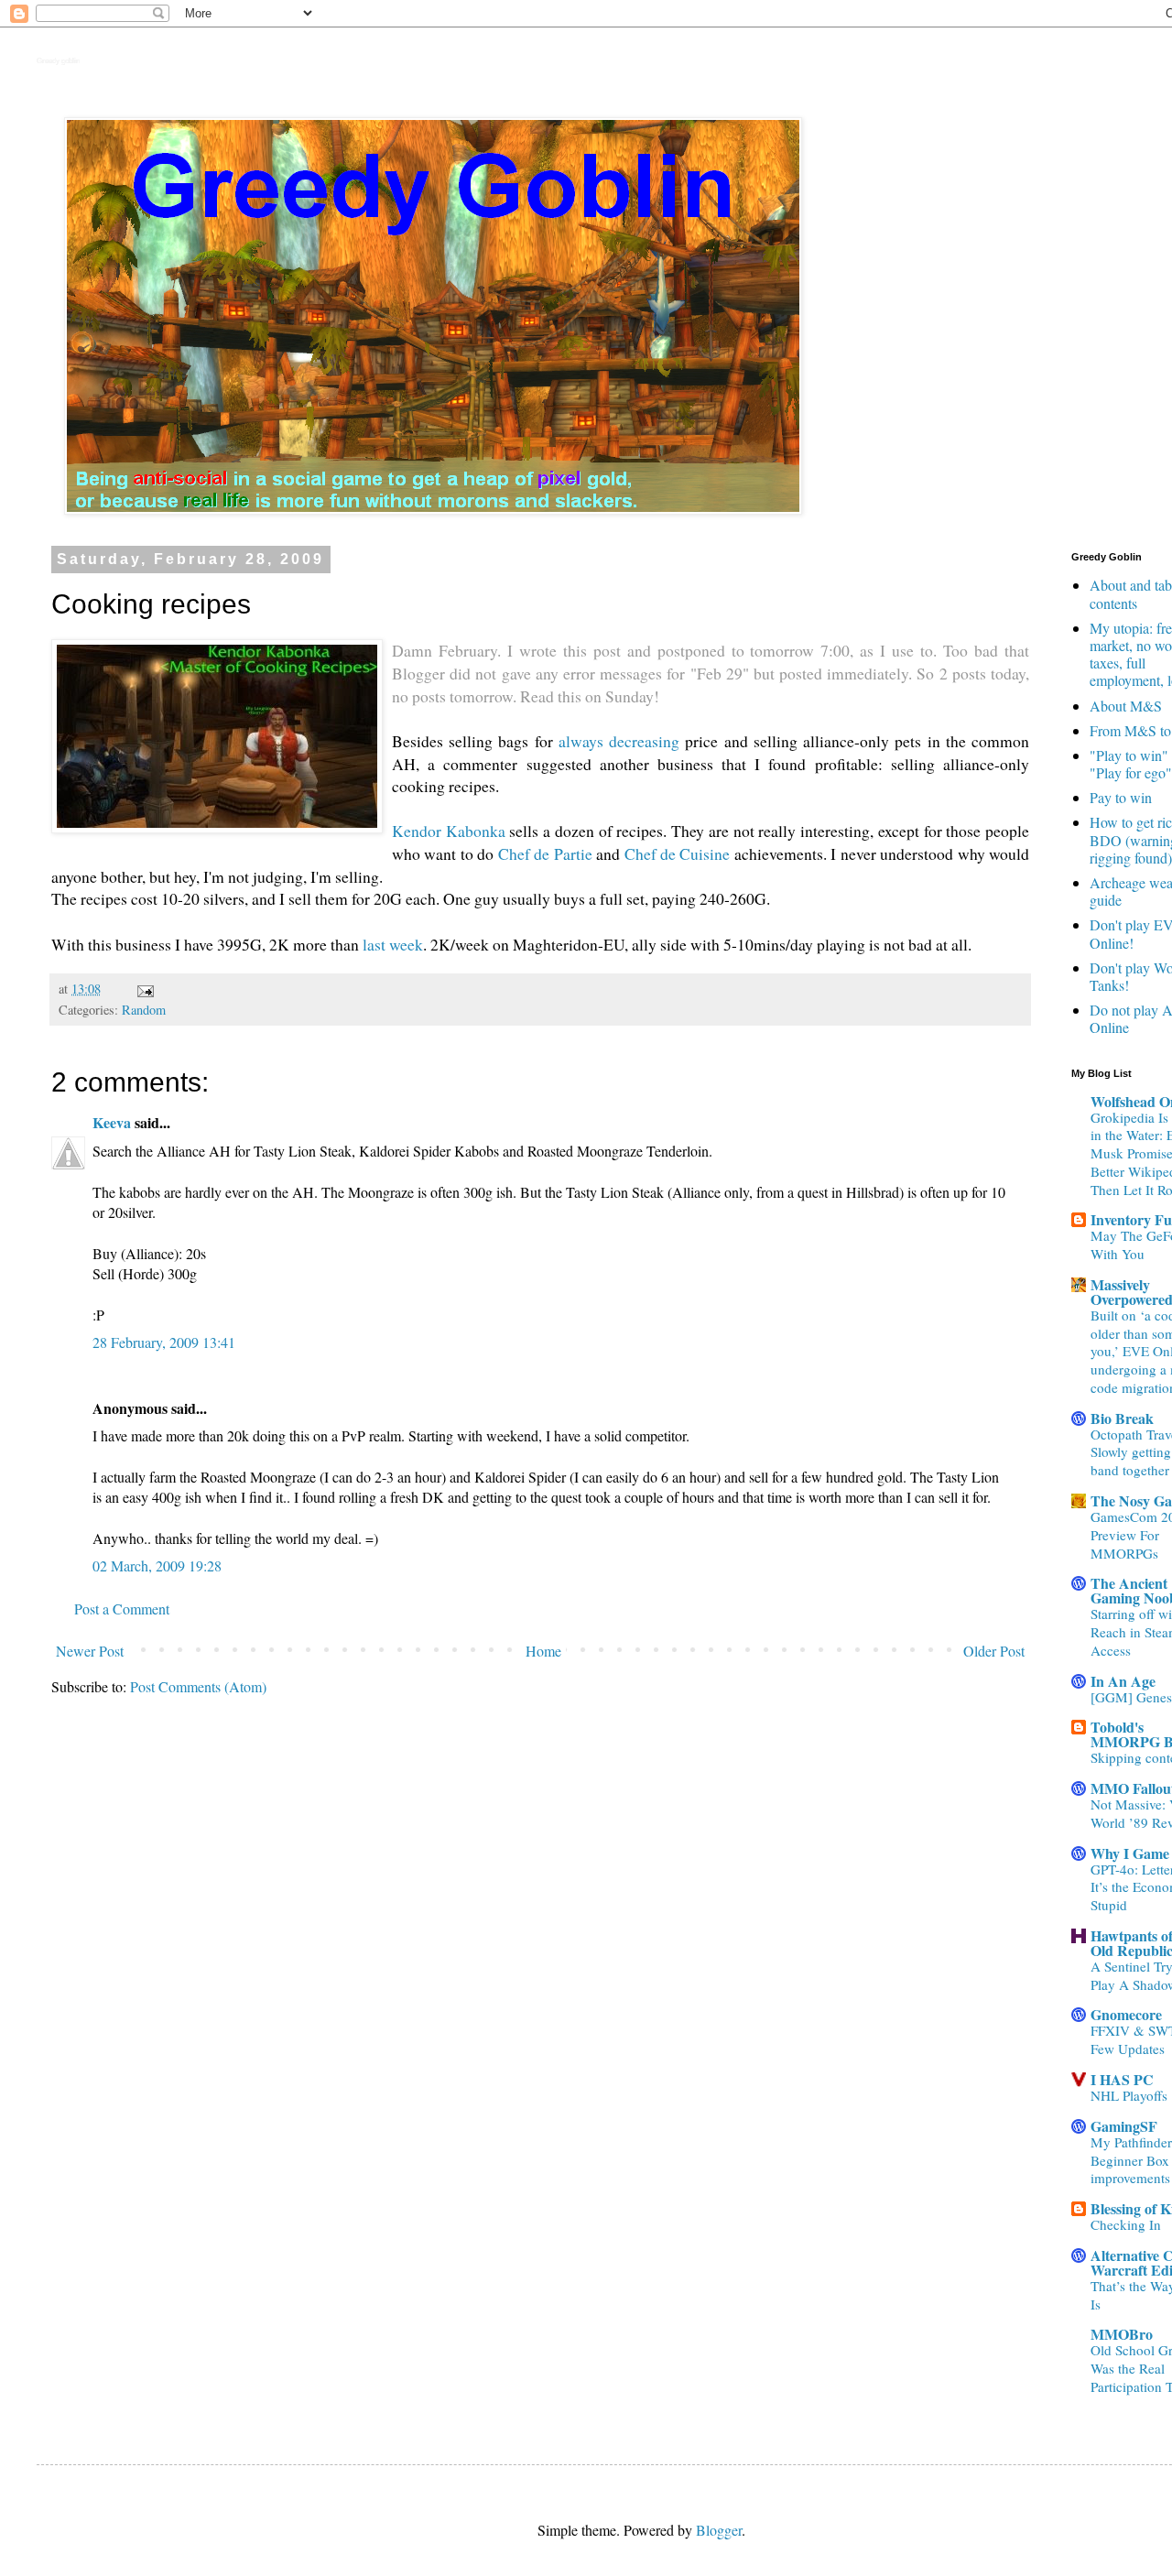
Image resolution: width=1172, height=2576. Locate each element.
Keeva (112, 1122)
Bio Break (1122, 1418)
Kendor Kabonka (449, 831)
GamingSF (1124, 2126)
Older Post (994, 1651)
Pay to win (1121, 797)
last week (393, 944)
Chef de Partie (545, 853)
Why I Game (1130, 1853)
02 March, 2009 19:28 (157, 1565)
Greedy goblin (58, 61)
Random (144, 1010)
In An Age (1123, 1681)
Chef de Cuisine (678, 853)
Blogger (719, 2530)
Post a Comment (122, 1609)
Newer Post (90, 1651)
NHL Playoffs (1129, 2095)
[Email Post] (144, 989)
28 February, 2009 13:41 (164, 1342)
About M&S (1126, 706)
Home (543, 1651)
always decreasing (619, 741)
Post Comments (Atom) (198, 1686)
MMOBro (1122, 2334)
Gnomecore (1126, 2014)
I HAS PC (1122, 2079)
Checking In (1126, 2224)
